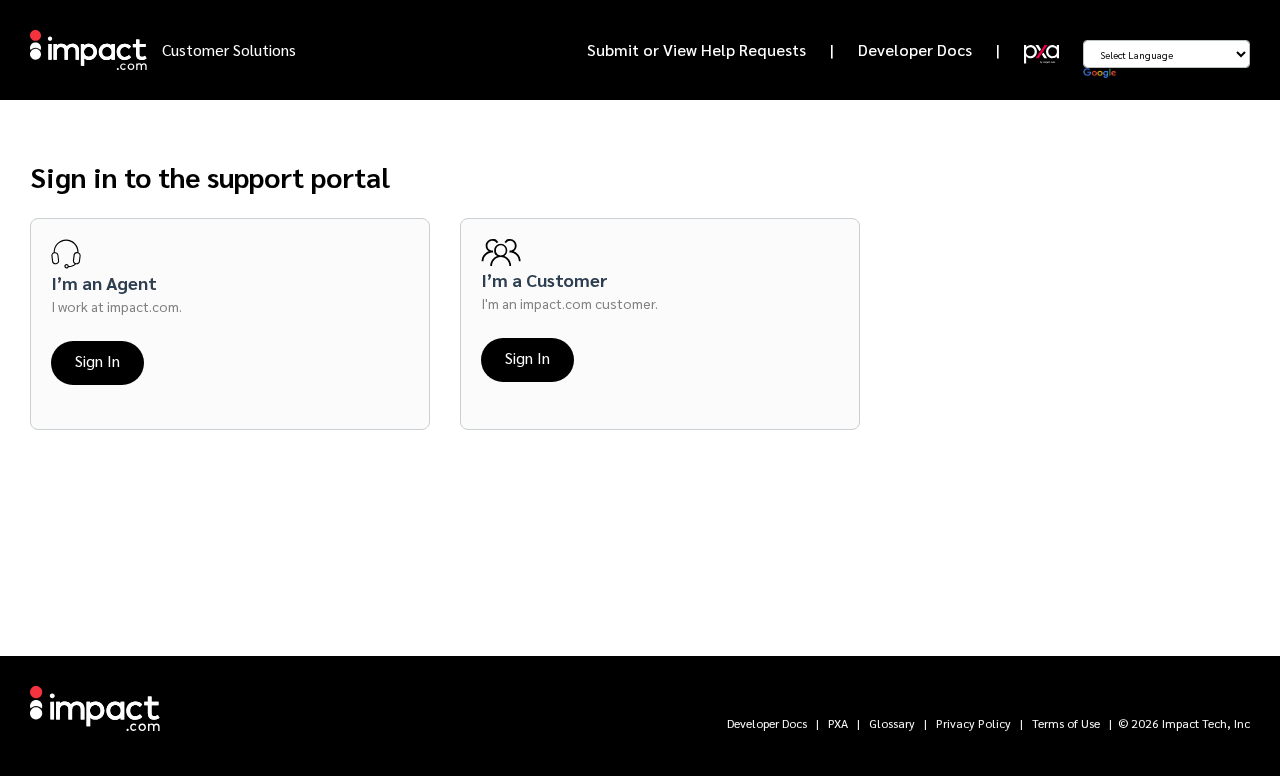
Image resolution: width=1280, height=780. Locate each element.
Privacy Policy (973, 723)
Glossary (892, 723)
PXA (838, 723)
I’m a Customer (544, 279)
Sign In (97, 360)
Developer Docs (915, 49)
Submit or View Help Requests (696, 49)
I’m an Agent (104, 282)
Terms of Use (1066, 723)
